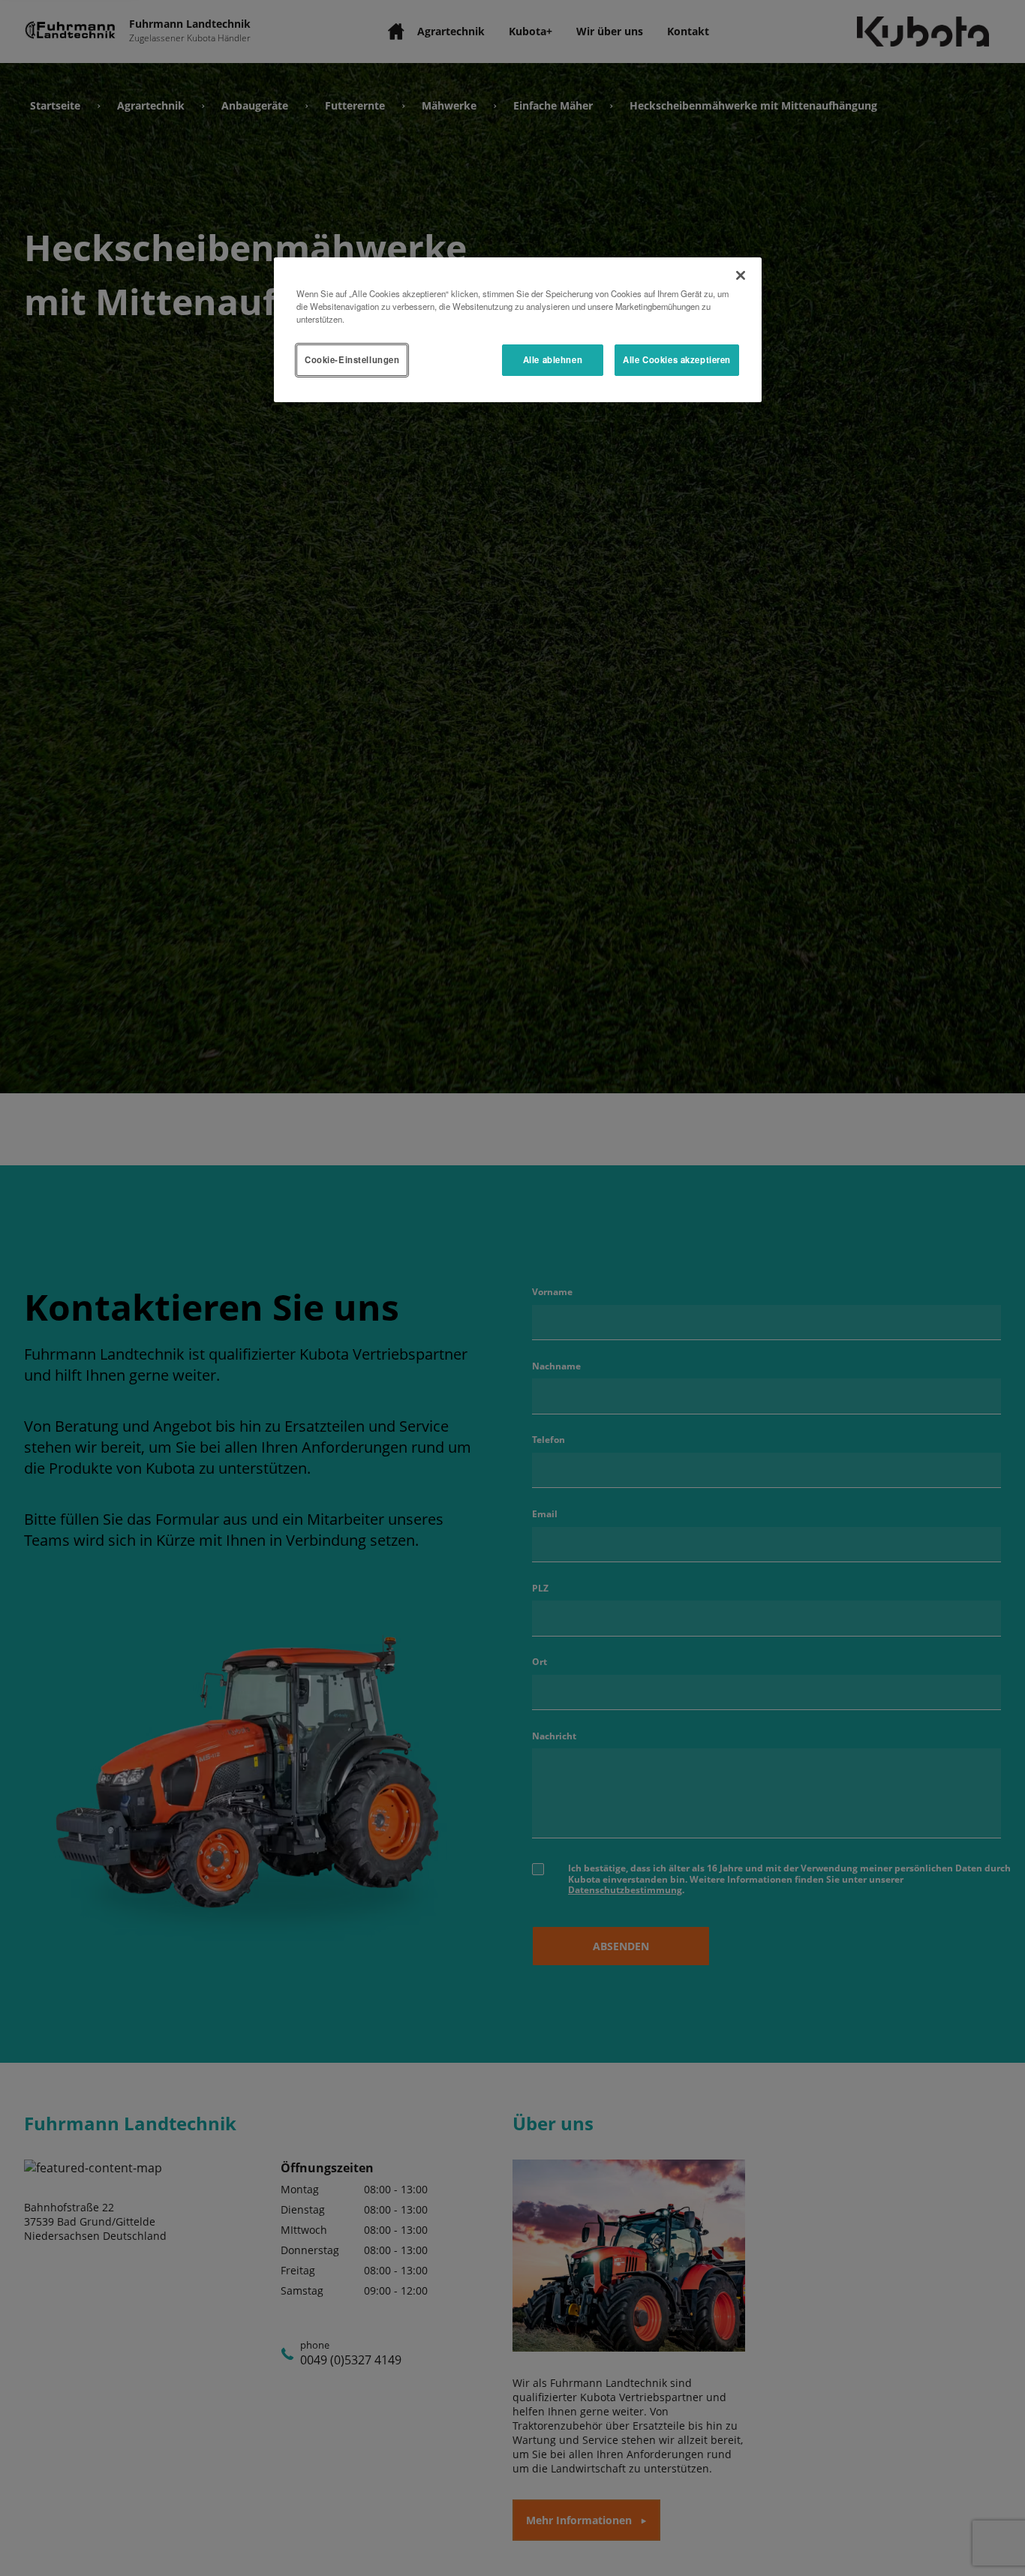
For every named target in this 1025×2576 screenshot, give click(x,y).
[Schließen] (741, 275)
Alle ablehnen (553, 359)
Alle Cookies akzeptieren (677, 359)
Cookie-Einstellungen (352, 359)
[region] (518, 330)
